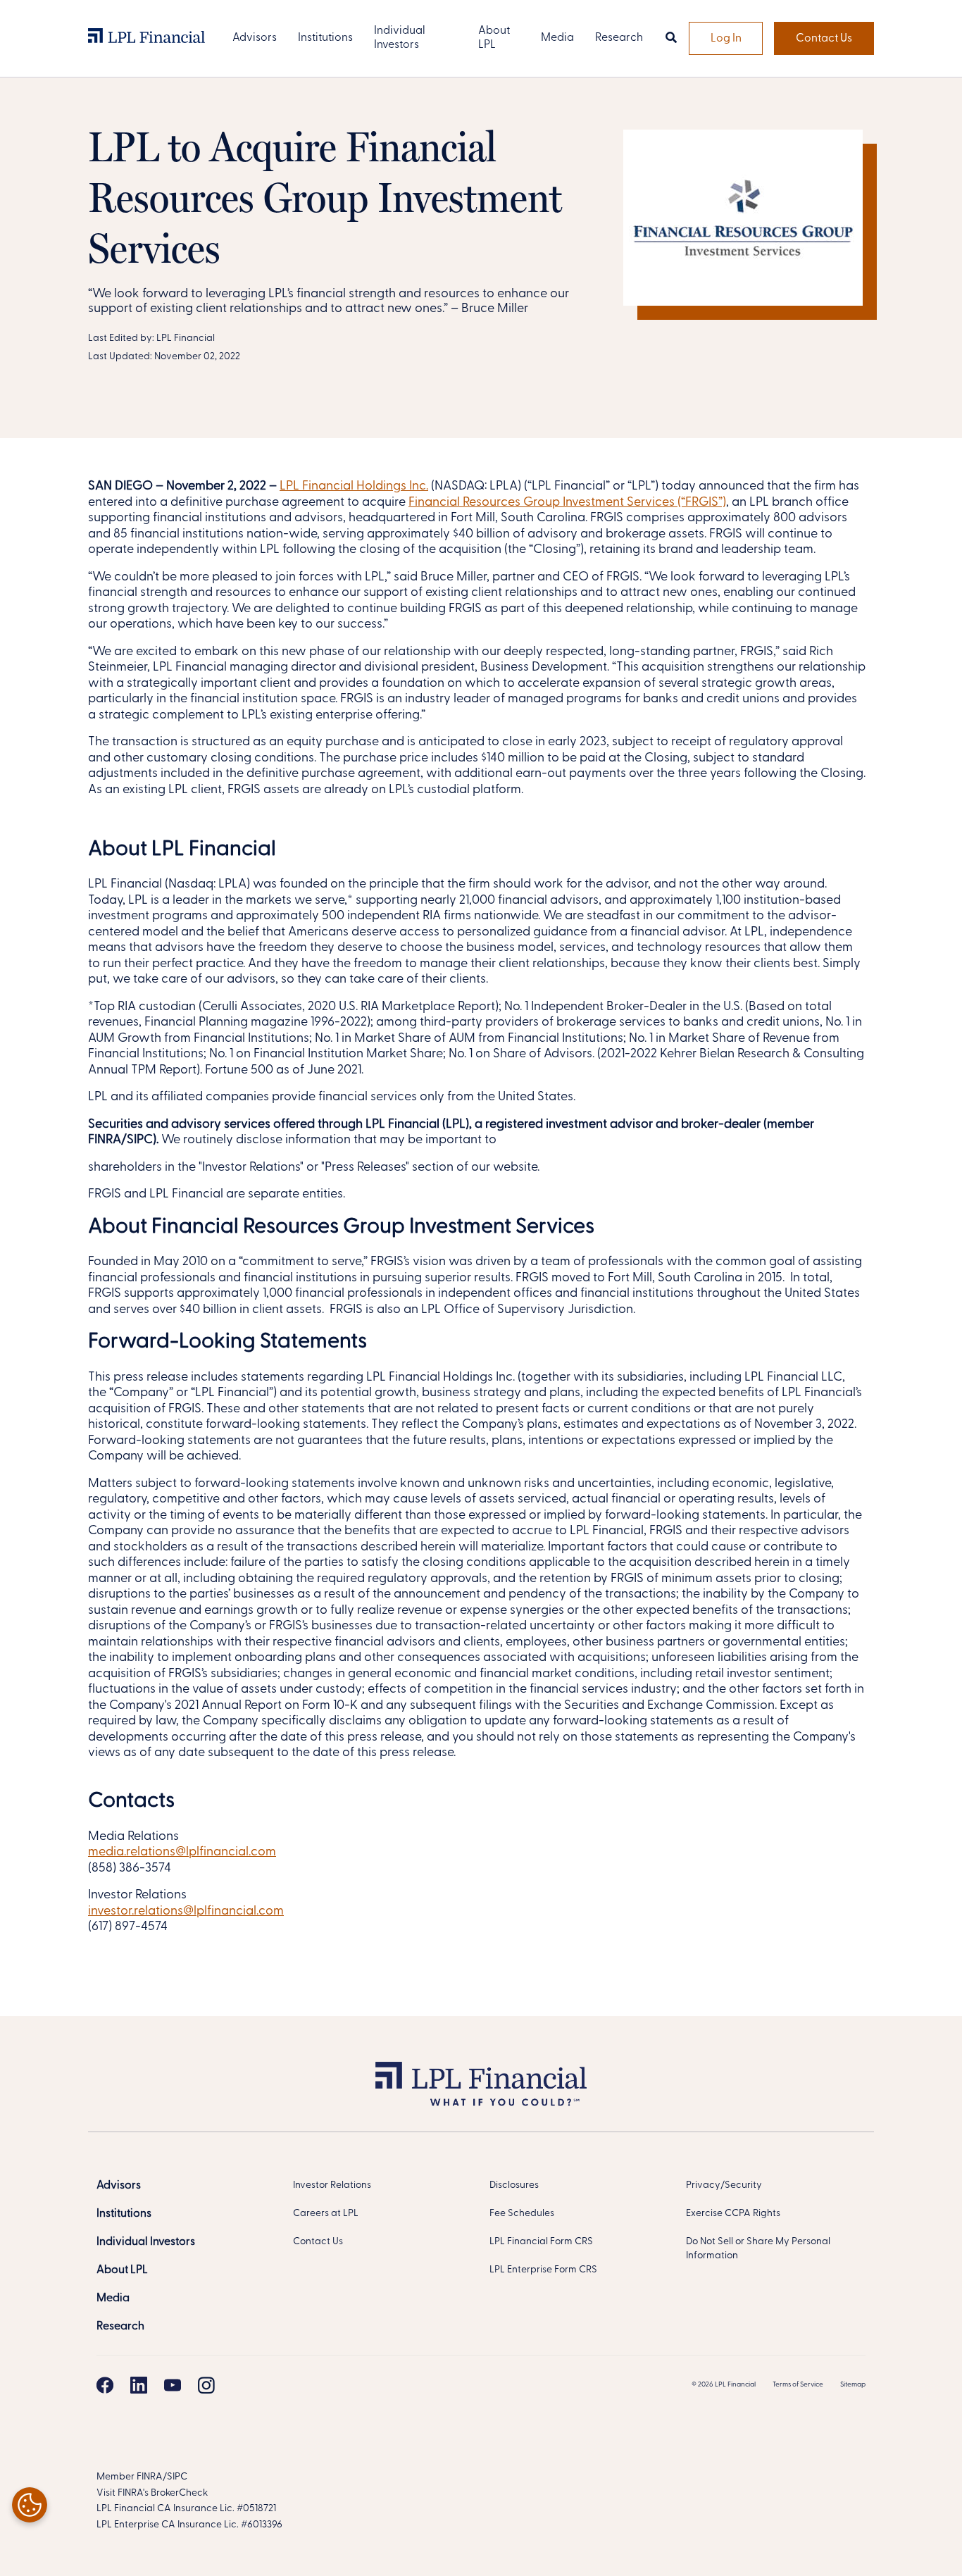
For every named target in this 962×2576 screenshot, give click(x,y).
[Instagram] (206, 2385)
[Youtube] (173, 2385)
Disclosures (514, 2185)
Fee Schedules (522, 2214)
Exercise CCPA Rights (733, 2214)
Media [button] (557, 38)
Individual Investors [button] (400, 38)
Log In (726, 39)
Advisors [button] (255, 38)
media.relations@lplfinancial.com (182, 1853)
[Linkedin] (139, 2385)
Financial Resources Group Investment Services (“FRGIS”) (567, 503)
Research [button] (619, 38)
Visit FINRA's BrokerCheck (152, 2493)
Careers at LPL (326, 2214)
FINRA (150, 2477)
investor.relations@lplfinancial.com (186, 1912)
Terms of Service (798, 2385)
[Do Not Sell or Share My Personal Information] (30, 2505)
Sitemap (853, 2385)
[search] (671, 39)
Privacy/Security (724, 2185)
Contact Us (824, 39)
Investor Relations (332, 2185)
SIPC (177, 2477)
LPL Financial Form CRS (541, 2242)
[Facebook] (105, 2385)
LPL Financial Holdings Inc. (354, 487)
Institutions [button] (325, 38)
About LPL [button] (494, 38)
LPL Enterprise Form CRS (543, 2270)
